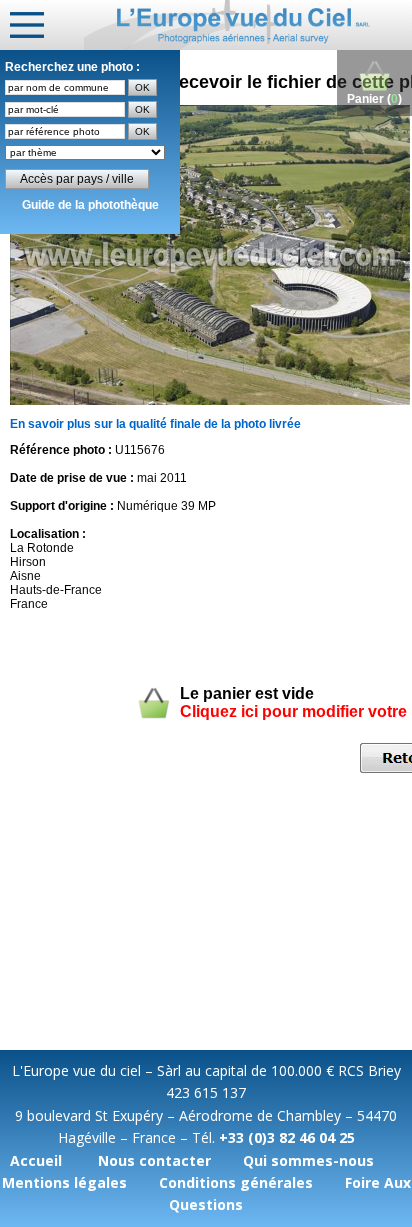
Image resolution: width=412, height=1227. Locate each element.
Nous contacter (154, 1160)
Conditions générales (236, 1182)
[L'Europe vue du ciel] (248, 25)
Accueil (36, 1160)
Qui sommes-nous (308, 1160)
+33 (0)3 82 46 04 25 (287, 1137)
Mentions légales (64, 1182)
